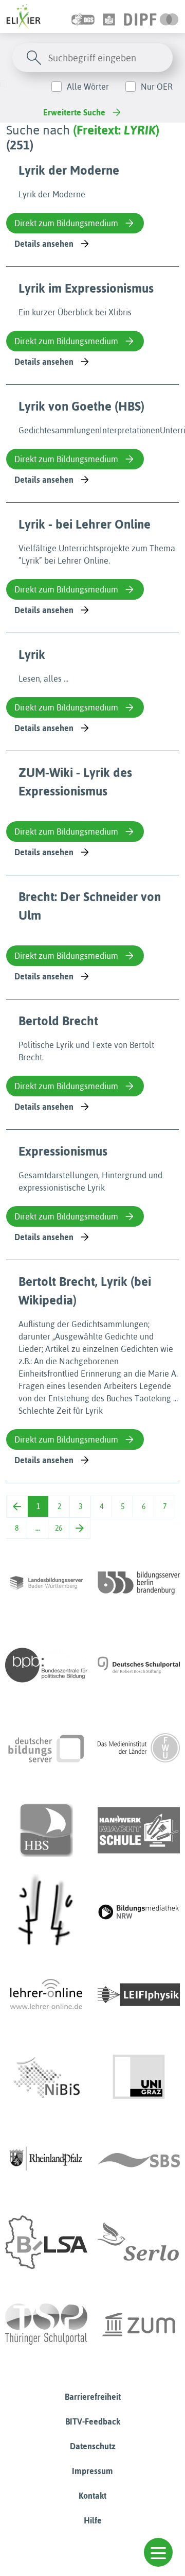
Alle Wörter (88, 87)
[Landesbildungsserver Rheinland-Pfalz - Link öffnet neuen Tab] (46, 2160)
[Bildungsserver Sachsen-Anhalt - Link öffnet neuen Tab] (46, 2242)
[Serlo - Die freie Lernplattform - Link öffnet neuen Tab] (139, 2242)
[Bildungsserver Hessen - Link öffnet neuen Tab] (46, 1912)
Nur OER (157, 87)
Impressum (92, 2471)
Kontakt (92, 2496)
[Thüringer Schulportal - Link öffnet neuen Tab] (46, 2325)
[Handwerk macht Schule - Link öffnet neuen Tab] (139, 1830)
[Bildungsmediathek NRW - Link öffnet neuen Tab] (139, 1912)
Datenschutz (93, 2446)
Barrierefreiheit (93, 2397)
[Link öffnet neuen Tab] (151, 16)
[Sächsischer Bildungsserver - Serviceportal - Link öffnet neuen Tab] (139, 2160)
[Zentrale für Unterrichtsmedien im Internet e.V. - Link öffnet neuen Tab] (139, 2325)
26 (59, 1528)
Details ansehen (44, 244)
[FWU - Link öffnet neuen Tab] (139, 1748)
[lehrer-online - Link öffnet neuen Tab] (46, 1995)
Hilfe (93, 2520)
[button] (158, 2552)
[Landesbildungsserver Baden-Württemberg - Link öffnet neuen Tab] (46, 1583)
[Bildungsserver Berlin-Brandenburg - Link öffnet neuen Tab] (139, 1583)
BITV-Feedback (93, 2421)
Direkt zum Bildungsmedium (66, 223)
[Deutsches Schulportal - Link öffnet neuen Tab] (139, 1665)
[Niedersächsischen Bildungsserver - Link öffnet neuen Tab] (46, 2077)
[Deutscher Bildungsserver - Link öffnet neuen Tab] (46, 1748)
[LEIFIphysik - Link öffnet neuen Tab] (139, 1995)
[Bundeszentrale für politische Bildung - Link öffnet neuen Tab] (46, 1665)
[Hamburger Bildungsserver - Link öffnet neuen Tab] (46, 1830)
